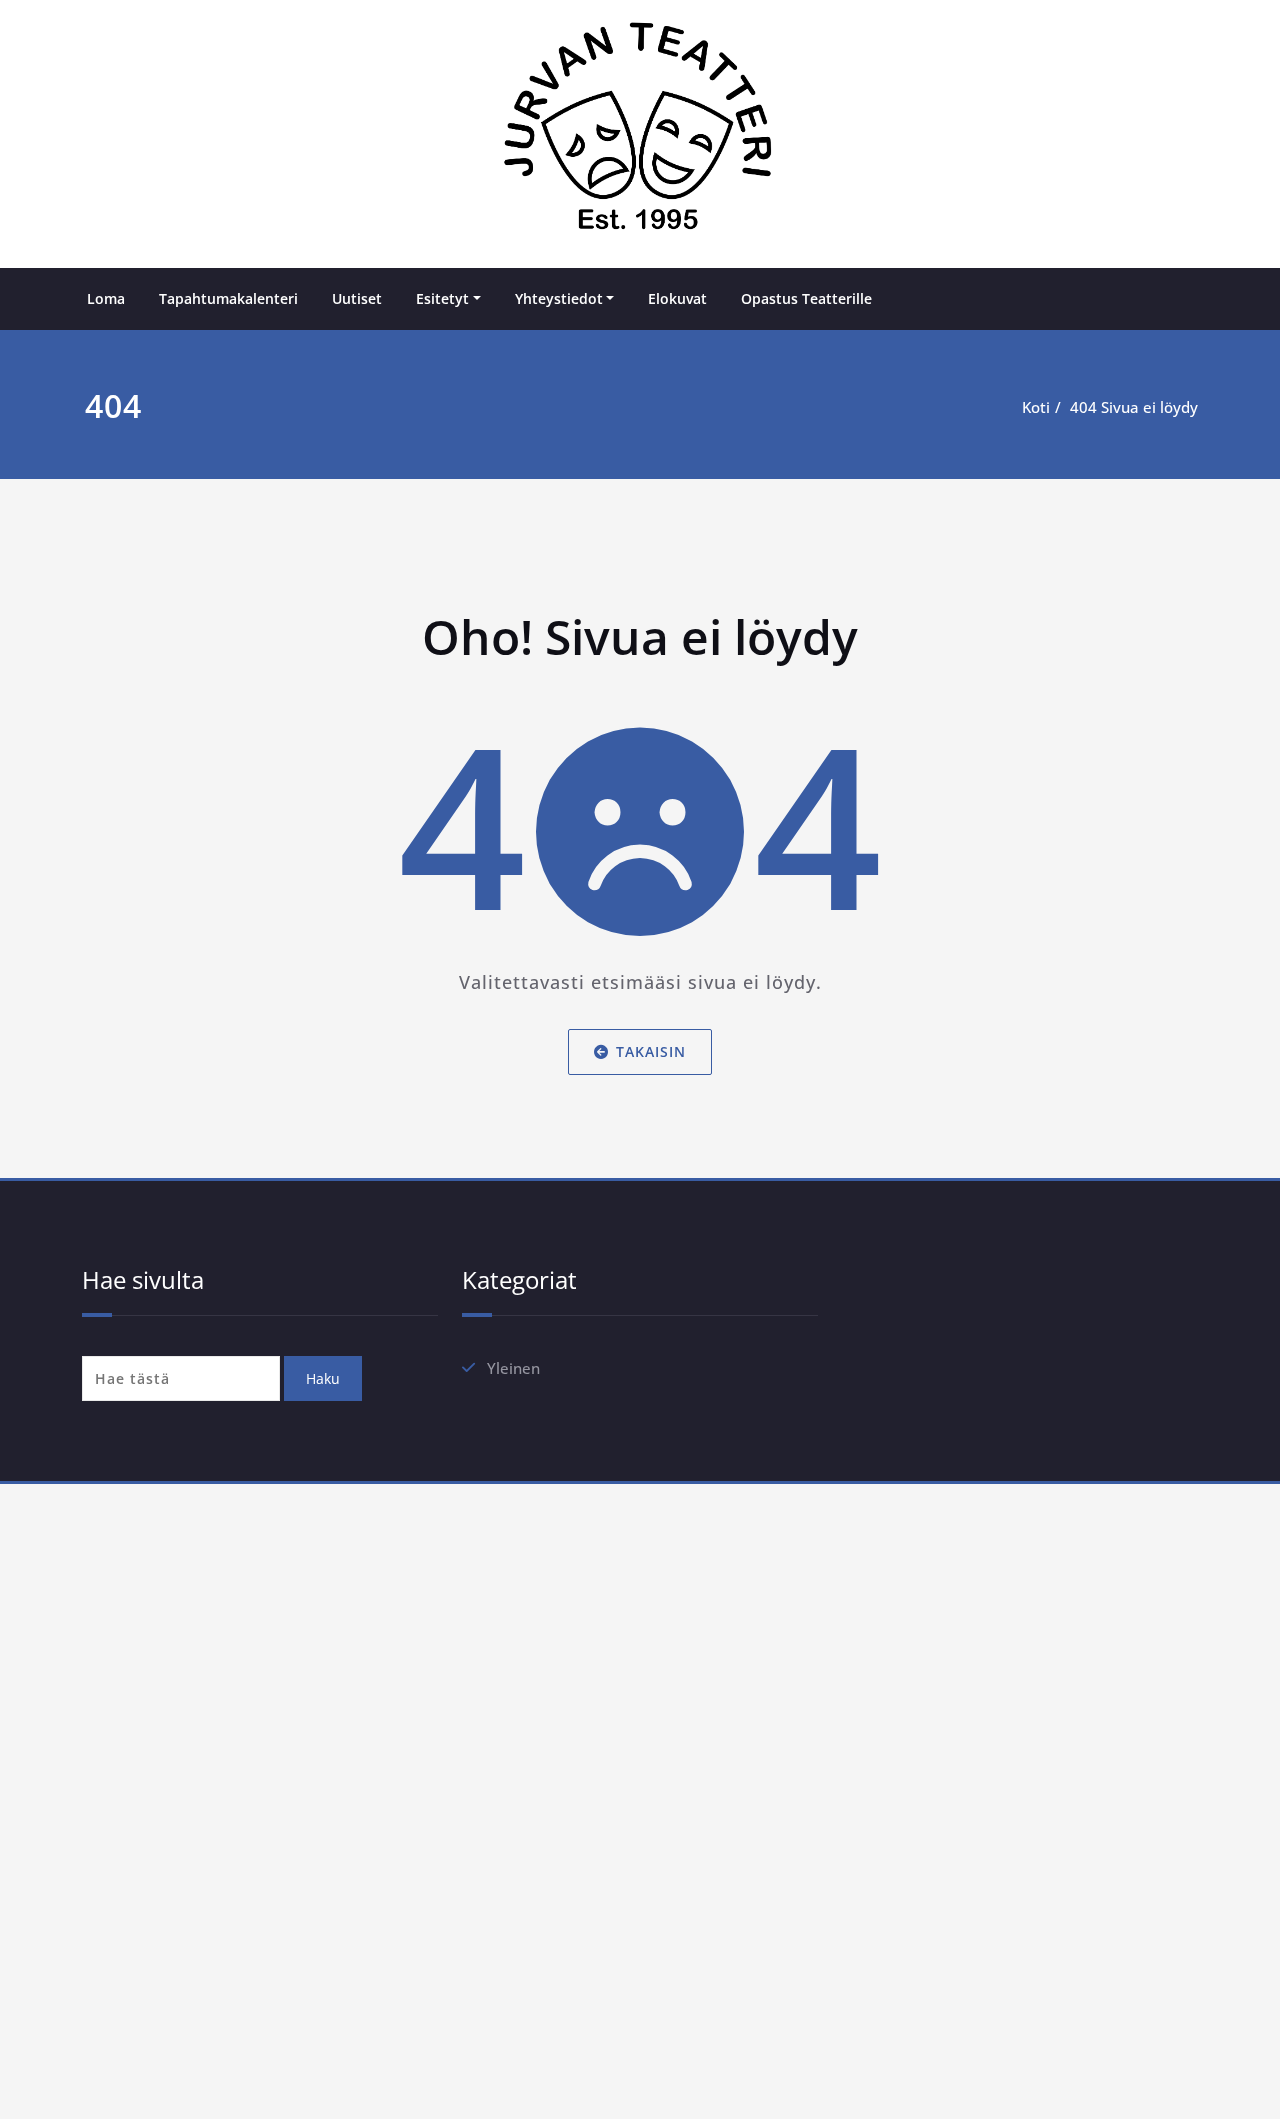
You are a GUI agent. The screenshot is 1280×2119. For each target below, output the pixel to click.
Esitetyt (442, 298)
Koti (1036, 407)
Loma (106, 298)
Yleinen (513, 1368)
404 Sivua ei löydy (1134, 407)
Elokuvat (677, 298)
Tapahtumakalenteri (228, 298)
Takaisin (651, 1051)
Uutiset (357, 298)
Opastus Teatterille (806, 298)
